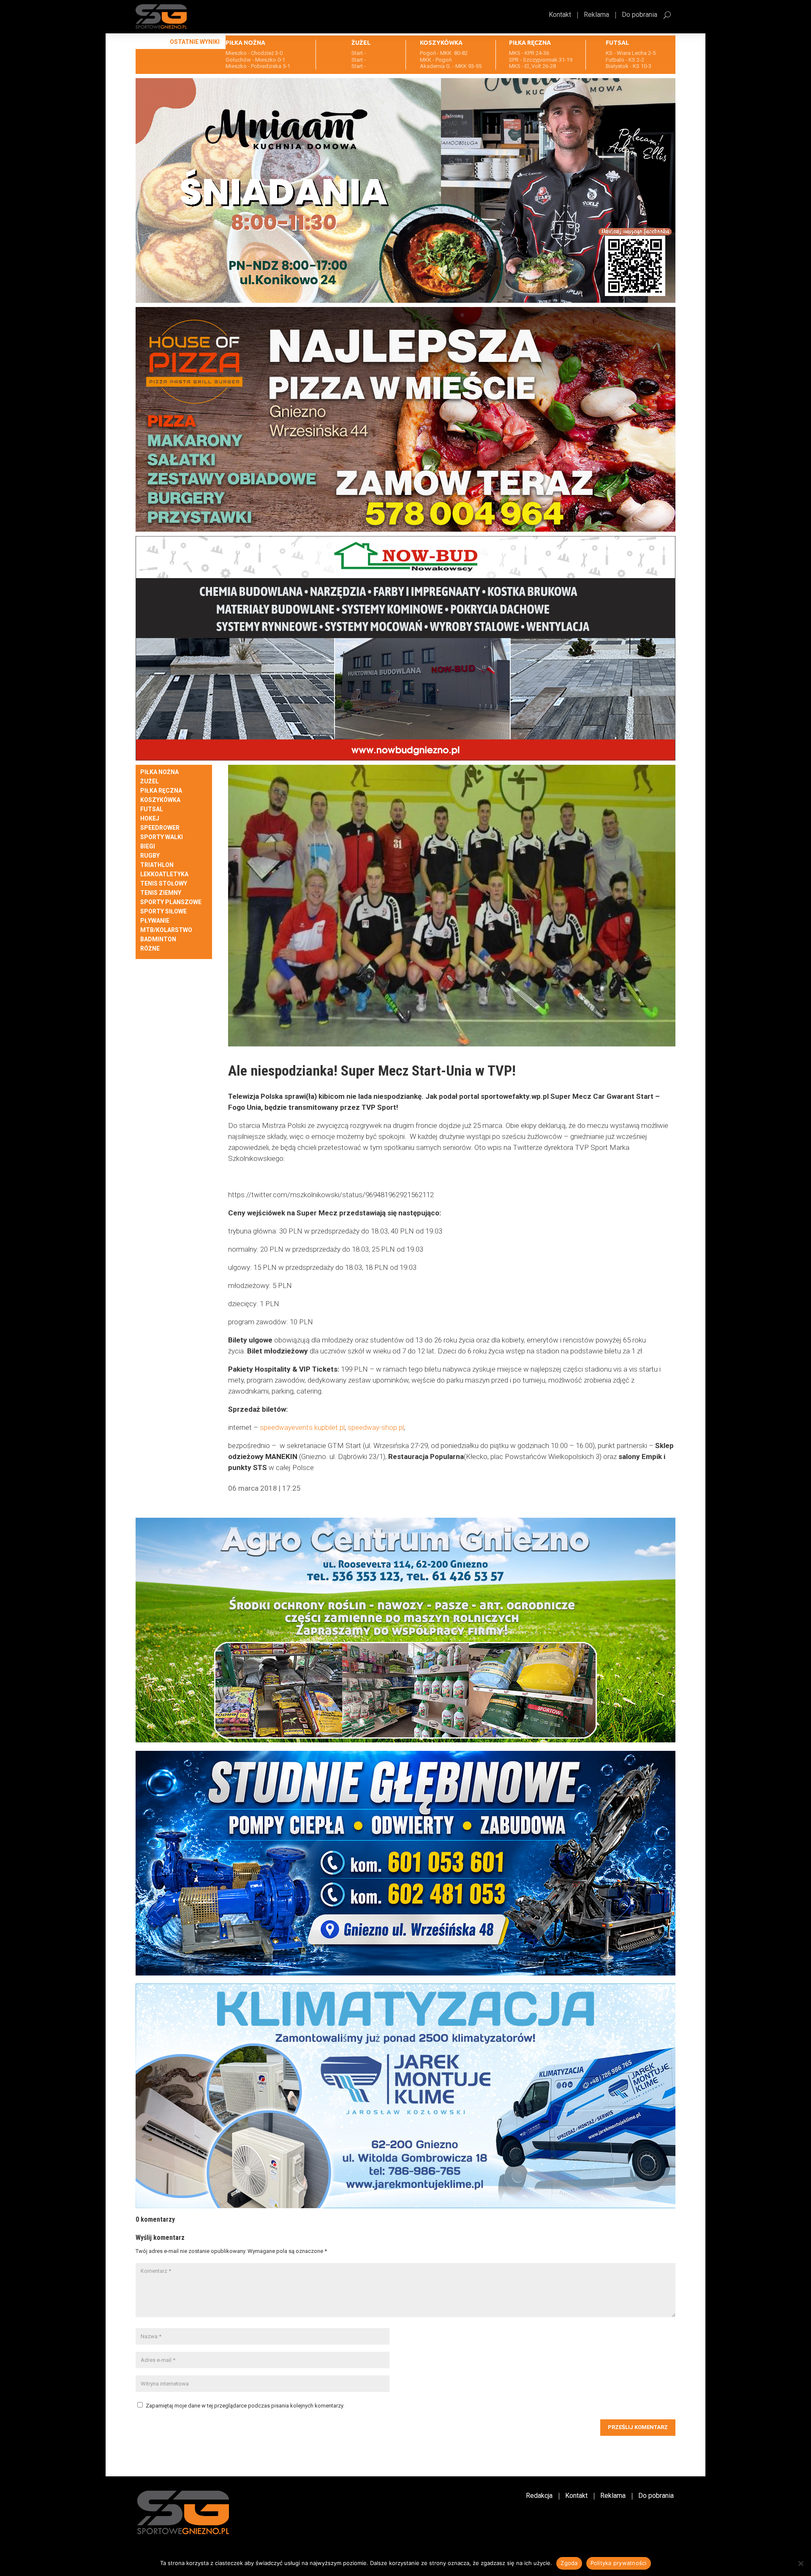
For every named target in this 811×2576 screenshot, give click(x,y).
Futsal (152, 809)
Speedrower (160, 828)
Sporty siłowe (163, 912)
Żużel (150, 781)
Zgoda (569, 2563)
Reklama (596, 15)
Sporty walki (162, 837)
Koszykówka (160, 800)
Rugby (150, 856)
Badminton (158, 939)
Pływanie (155, 921)
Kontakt (560, 15)
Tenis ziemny (161, 893)
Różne (150, 949)
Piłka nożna (159, 772)
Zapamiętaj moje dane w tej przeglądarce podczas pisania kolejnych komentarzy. (245, 2406)
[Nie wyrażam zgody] (800, 2563)
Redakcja (539, 2496)
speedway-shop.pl (376, 1427)
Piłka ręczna (161, 791)
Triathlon (157, 865)
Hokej (150, 819)
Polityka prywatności (619, 2563)
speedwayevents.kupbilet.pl (302, 1427)
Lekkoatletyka (164, 874)
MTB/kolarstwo (166, 930)
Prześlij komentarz (638, 2427)
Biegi (148, 846)
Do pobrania (640, 15)
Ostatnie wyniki (195, 42)
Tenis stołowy (164, 884)
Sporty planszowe (171, 902)
